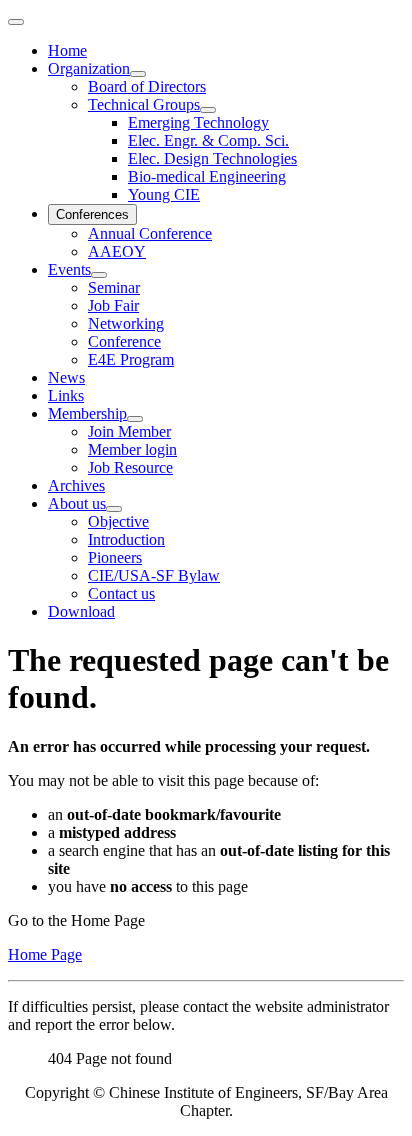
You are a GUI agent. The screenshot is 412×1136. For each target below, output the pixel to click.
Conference (124, 341)
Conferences (92, 214)
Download (81, 611)
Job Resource (130, 467)
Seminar (114, 287)
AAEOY (117, 251)
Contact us (121, 593)
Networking (126, 323)
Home (67, 50)
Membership (87, 413)
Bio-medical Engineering (207, 176)
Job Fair (113, 305)
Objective (118, 521)
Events (69, 269)
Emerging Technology (198, 122)
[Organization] (138, 74)
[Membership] (135, 419)
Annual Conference (150, 233)
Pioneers (115, 557)
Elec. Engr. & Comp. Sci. (208, 140)
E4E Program (131, 359)
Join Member (129, 431)
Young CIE (164, 194)
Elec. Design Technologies (212, 158)
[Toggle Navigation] (16, 22)
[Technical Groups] (208, 110)
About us (77, 503)
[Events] (99, 275)
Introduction (126, 539)
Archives (76, 485)
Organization (89, 68)
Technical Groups (144, 104)
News (66, 377)
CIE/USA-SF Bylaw (154, 575)
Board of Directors (147, 86)
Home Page (45, 954)
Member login (132, 449)
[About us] (114, 509)
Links (66, 395)
